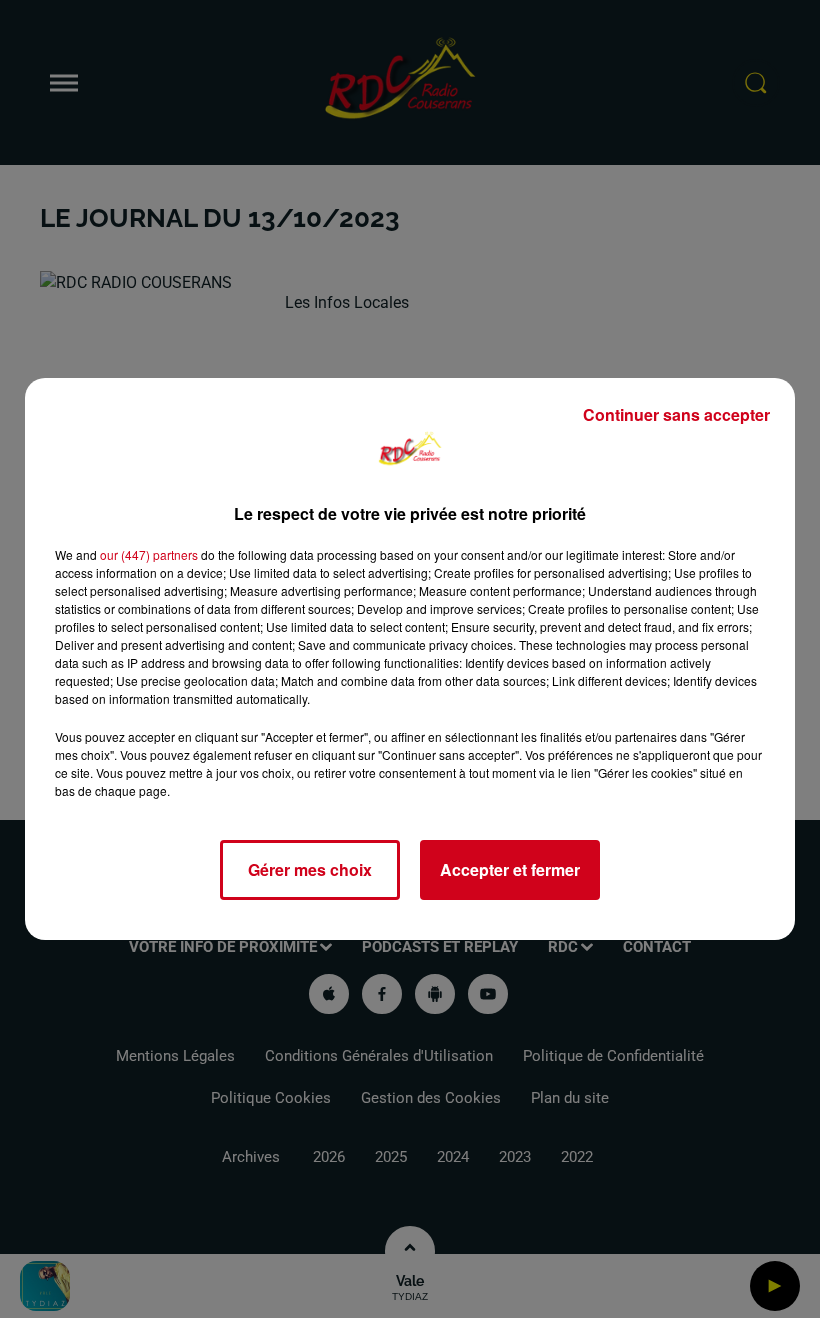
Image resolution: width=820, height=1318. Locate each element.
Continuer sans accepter (676, 414)
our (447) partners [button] (149, 554)
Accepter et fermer (510, 869)
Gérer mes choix (310, 869)
